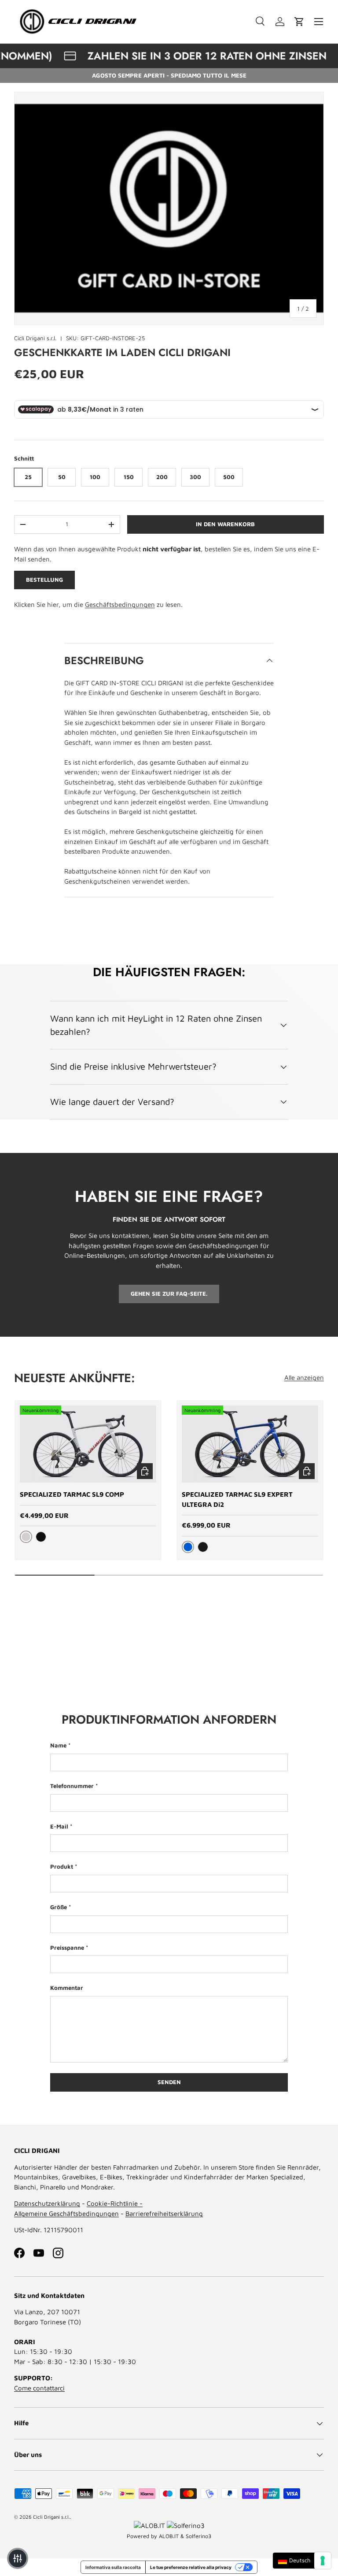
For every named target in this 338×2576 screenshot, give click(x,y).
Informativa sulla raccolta (113, 2567)
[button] (299, 22)
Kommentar (67, 1988)
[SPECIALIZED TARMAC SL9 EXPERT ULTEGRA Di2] (250, 1444)
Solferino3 (198, 2536)
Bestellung (44, 580)
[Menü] (319, 22)
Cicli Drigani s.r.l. (35, 338)
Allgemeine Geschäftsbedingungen (66, 2214)
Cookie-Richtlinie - (115, 2203)
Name (58, 1745)
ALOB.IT (169, 2536)
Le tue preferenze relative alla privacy (191, 2567)
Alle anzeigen (304, 1377)
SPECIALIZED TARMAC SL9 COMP (72, 1494)
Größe (59, 1907)
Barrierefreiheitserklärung (164, 2214)
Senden (169, 2082)
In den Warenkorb (225, 524)
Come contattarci (39, 2388)
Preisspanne (67, 1948)
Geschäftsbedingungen (120, 604)
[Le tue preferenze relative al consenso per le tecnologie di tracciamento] (323, 2561)
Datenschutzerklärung (47, 2203)
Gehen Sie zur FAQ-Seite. (169, 1294)
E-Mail (59, 1826)
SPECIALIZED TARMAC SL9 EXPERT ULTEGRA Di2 (237, 1499)
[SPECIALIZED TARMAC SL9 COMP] (88, 1444)
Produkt (62, 1866)
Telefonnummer (72, 1786)
